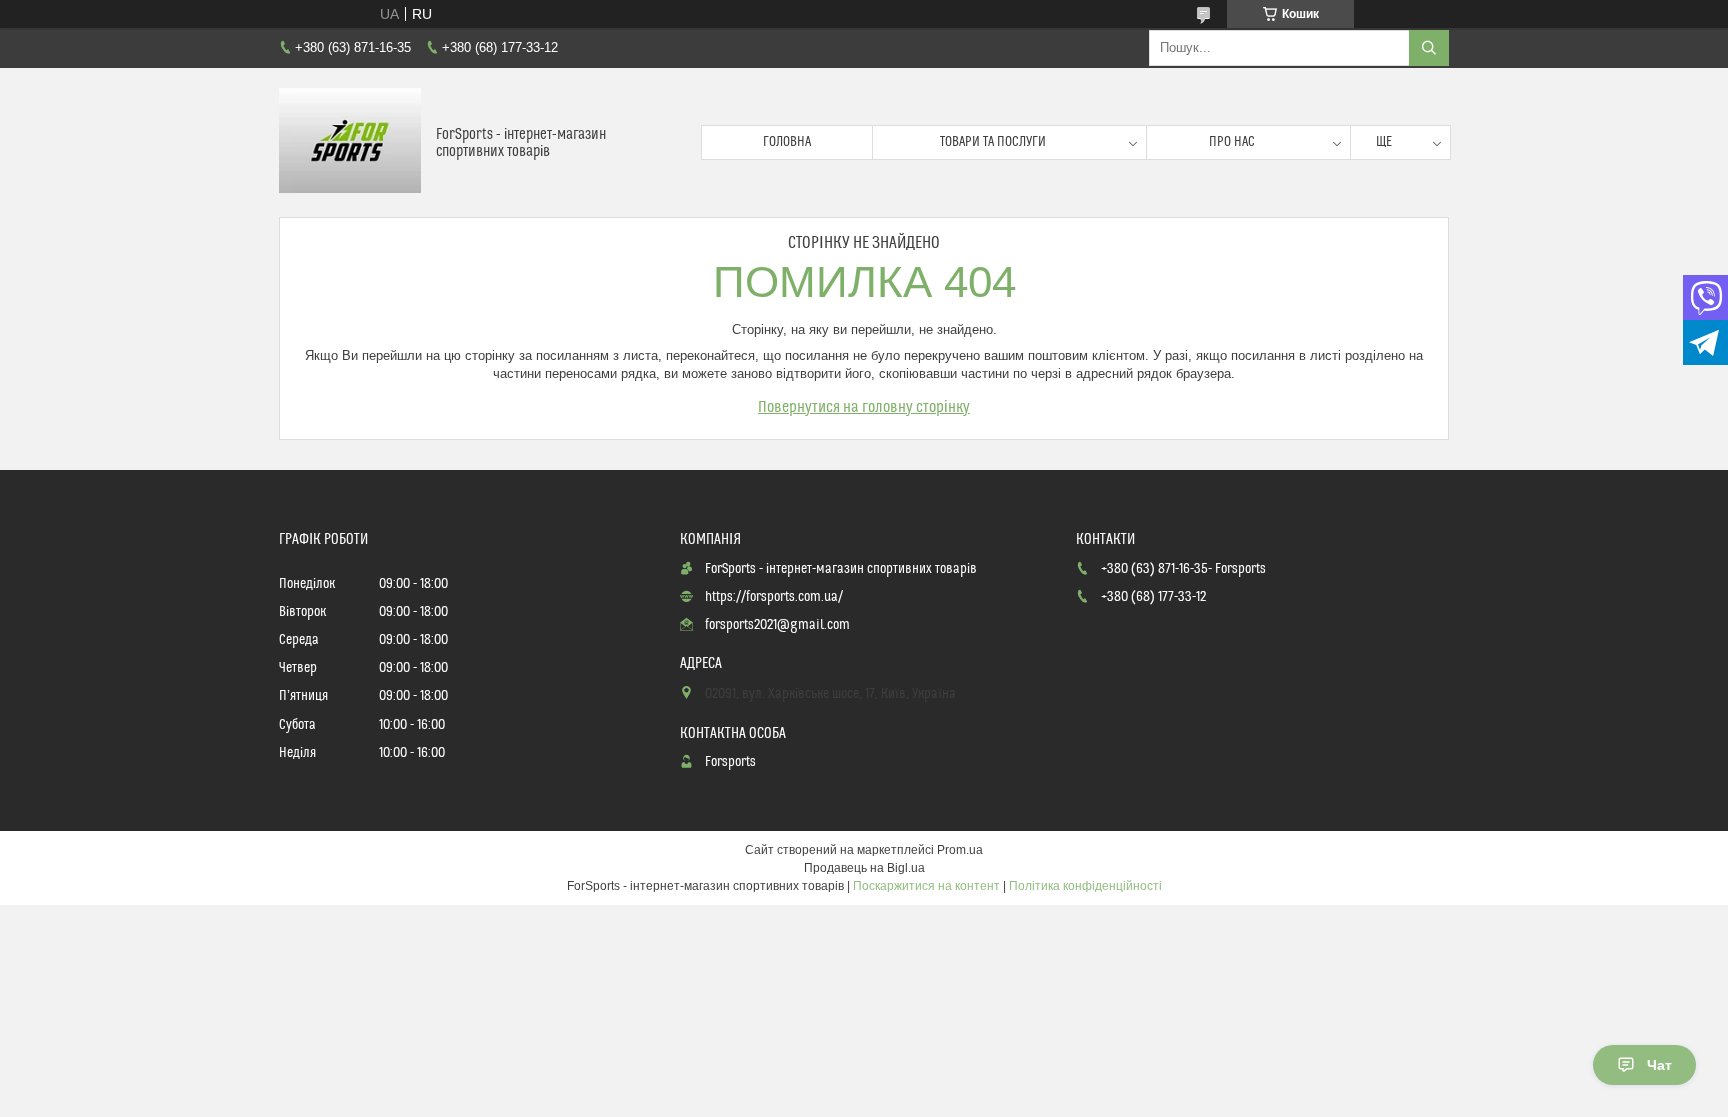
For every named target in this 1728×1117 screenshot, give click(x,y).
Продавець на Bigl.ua (864, 868)
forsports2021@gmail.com (777, 625)
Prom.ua (960, 850)
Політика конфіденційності (1085, 886)
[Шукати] (1429, 48)
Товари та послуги (993, 142)
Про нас (1232, 142)
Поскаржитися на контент (926, 886)
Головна (787, 142)
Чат (1659, 1065)
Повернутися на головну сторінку (864, 407)
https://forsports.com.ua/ (774, 597)
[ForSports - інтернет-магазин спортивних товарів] (350, 142)
